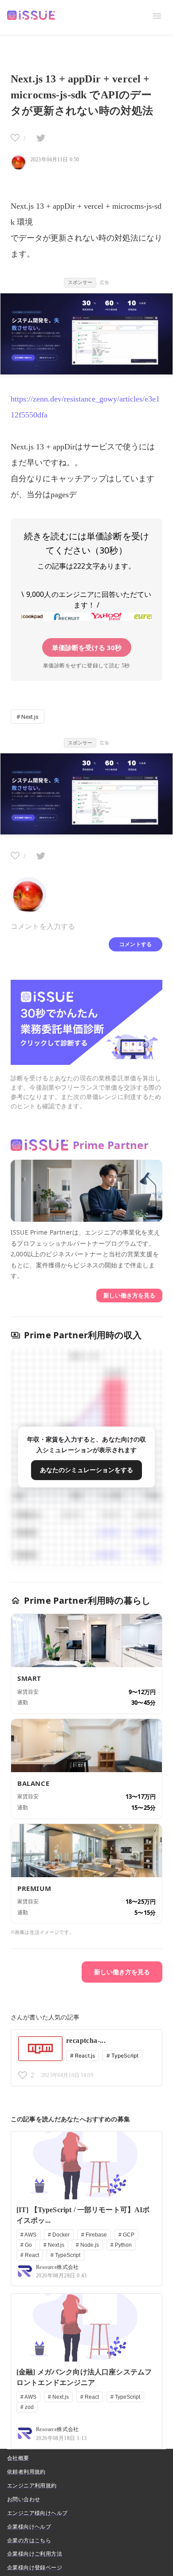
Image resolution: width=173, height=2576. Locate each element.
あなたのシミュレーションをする (86, 1470)
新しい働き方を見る (129, 1295)
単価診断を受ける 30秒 (87, 647)
